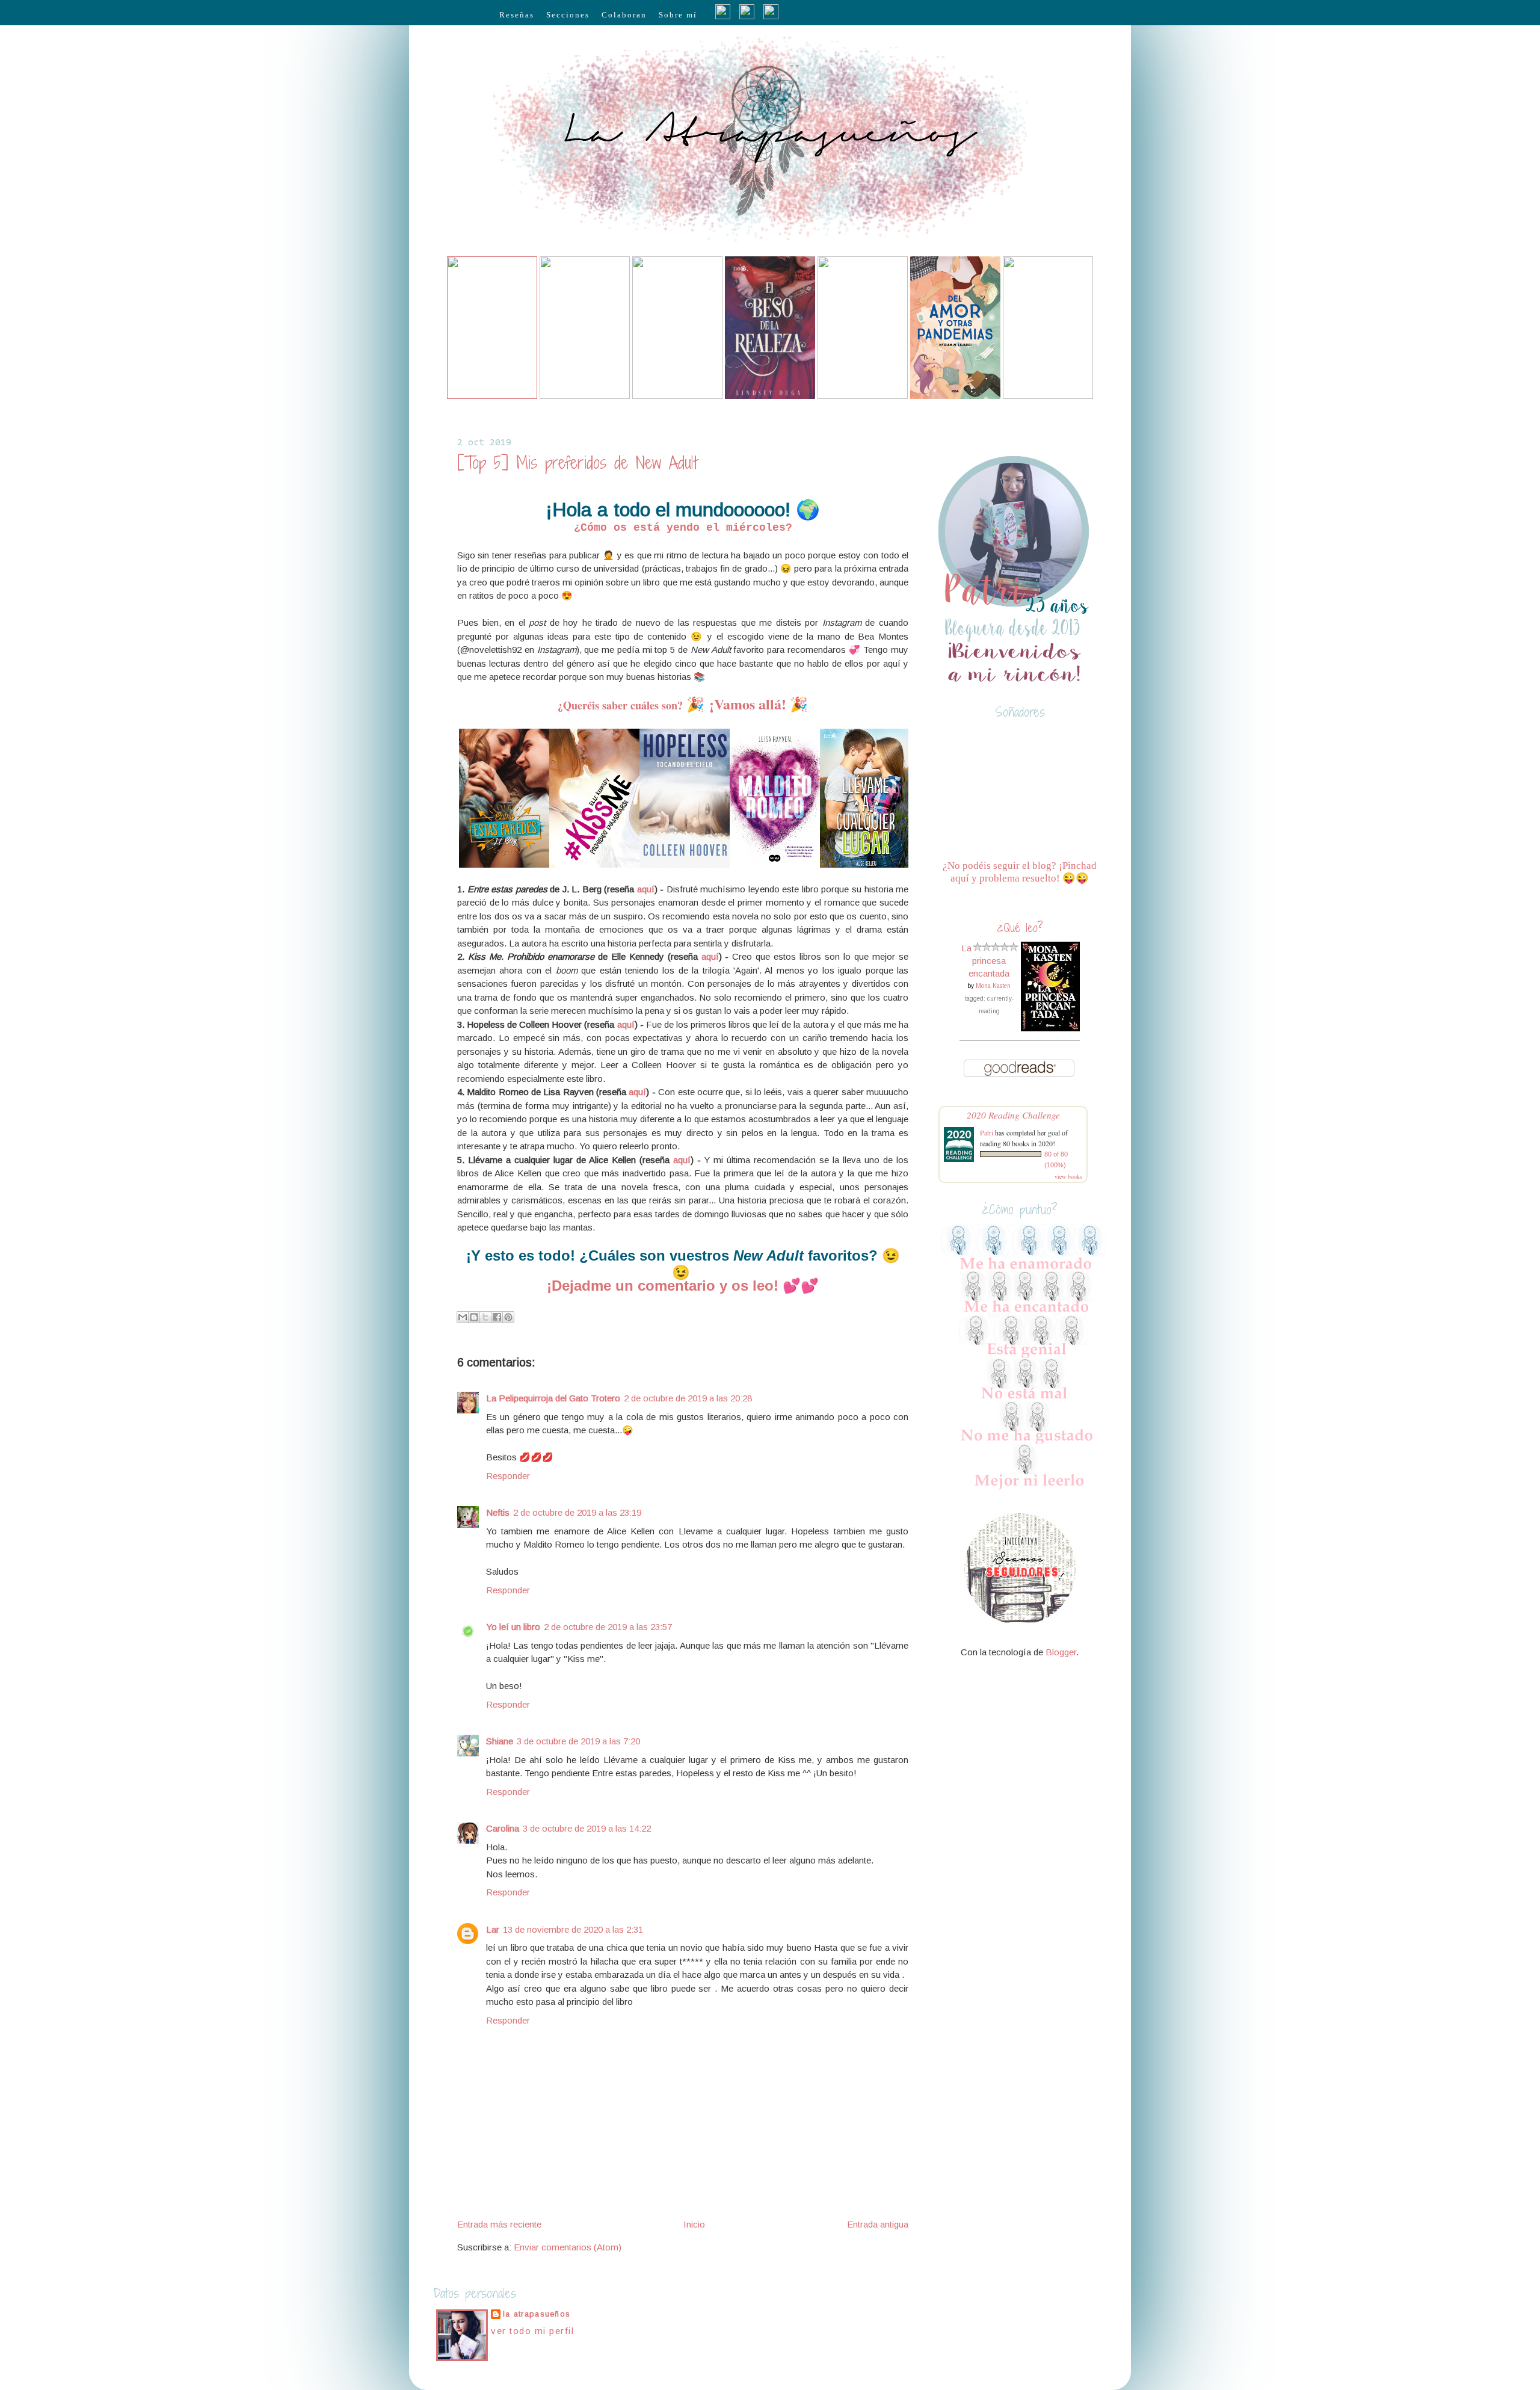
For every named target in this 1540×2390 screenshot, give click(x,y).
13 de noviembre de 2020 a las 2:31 (573, 1929)
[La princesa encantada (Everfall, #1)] (1050, 1028)
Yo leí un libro (513, 1627)
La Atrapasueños (537, 2314)
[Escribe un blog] (474, 1317)
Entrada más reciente (499, 2224)
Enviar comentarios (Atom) (568, 2247)
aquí (646, 889)
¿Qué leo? (1020, 928)
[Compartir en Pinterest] (508, 1317)
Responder (508, 1476)
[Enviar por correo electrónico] (463, 1317)
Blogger (1061, 1652)
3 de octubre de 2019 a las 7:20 (578, 1741)
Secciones (568, 15)
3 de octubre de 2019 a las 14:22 (587, 1828)
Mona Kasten (993, 986)
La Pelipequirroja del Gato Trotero (553, 1398)
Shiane (500, 1741)
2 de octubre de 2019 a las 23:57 (608, 1627)
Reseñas (517, 15)
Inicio (694, 2224)
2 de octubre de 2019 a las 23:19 (577, 1512)
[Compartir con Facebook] (497, 1317)
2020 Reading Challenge (1013, 1115)
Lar (493, 1929)
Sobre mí (678, 15)
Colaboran (624, 15)
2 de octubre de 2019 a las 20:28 (688, 1398)
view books (1068, 1176)
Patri (987, 1132)
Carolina (503, 1828)
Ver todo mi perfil (532, 2331)
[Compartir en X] (485, 1317)
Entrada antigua (878, 2224)
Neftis (498, 1512)
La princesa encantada (985, 961)
